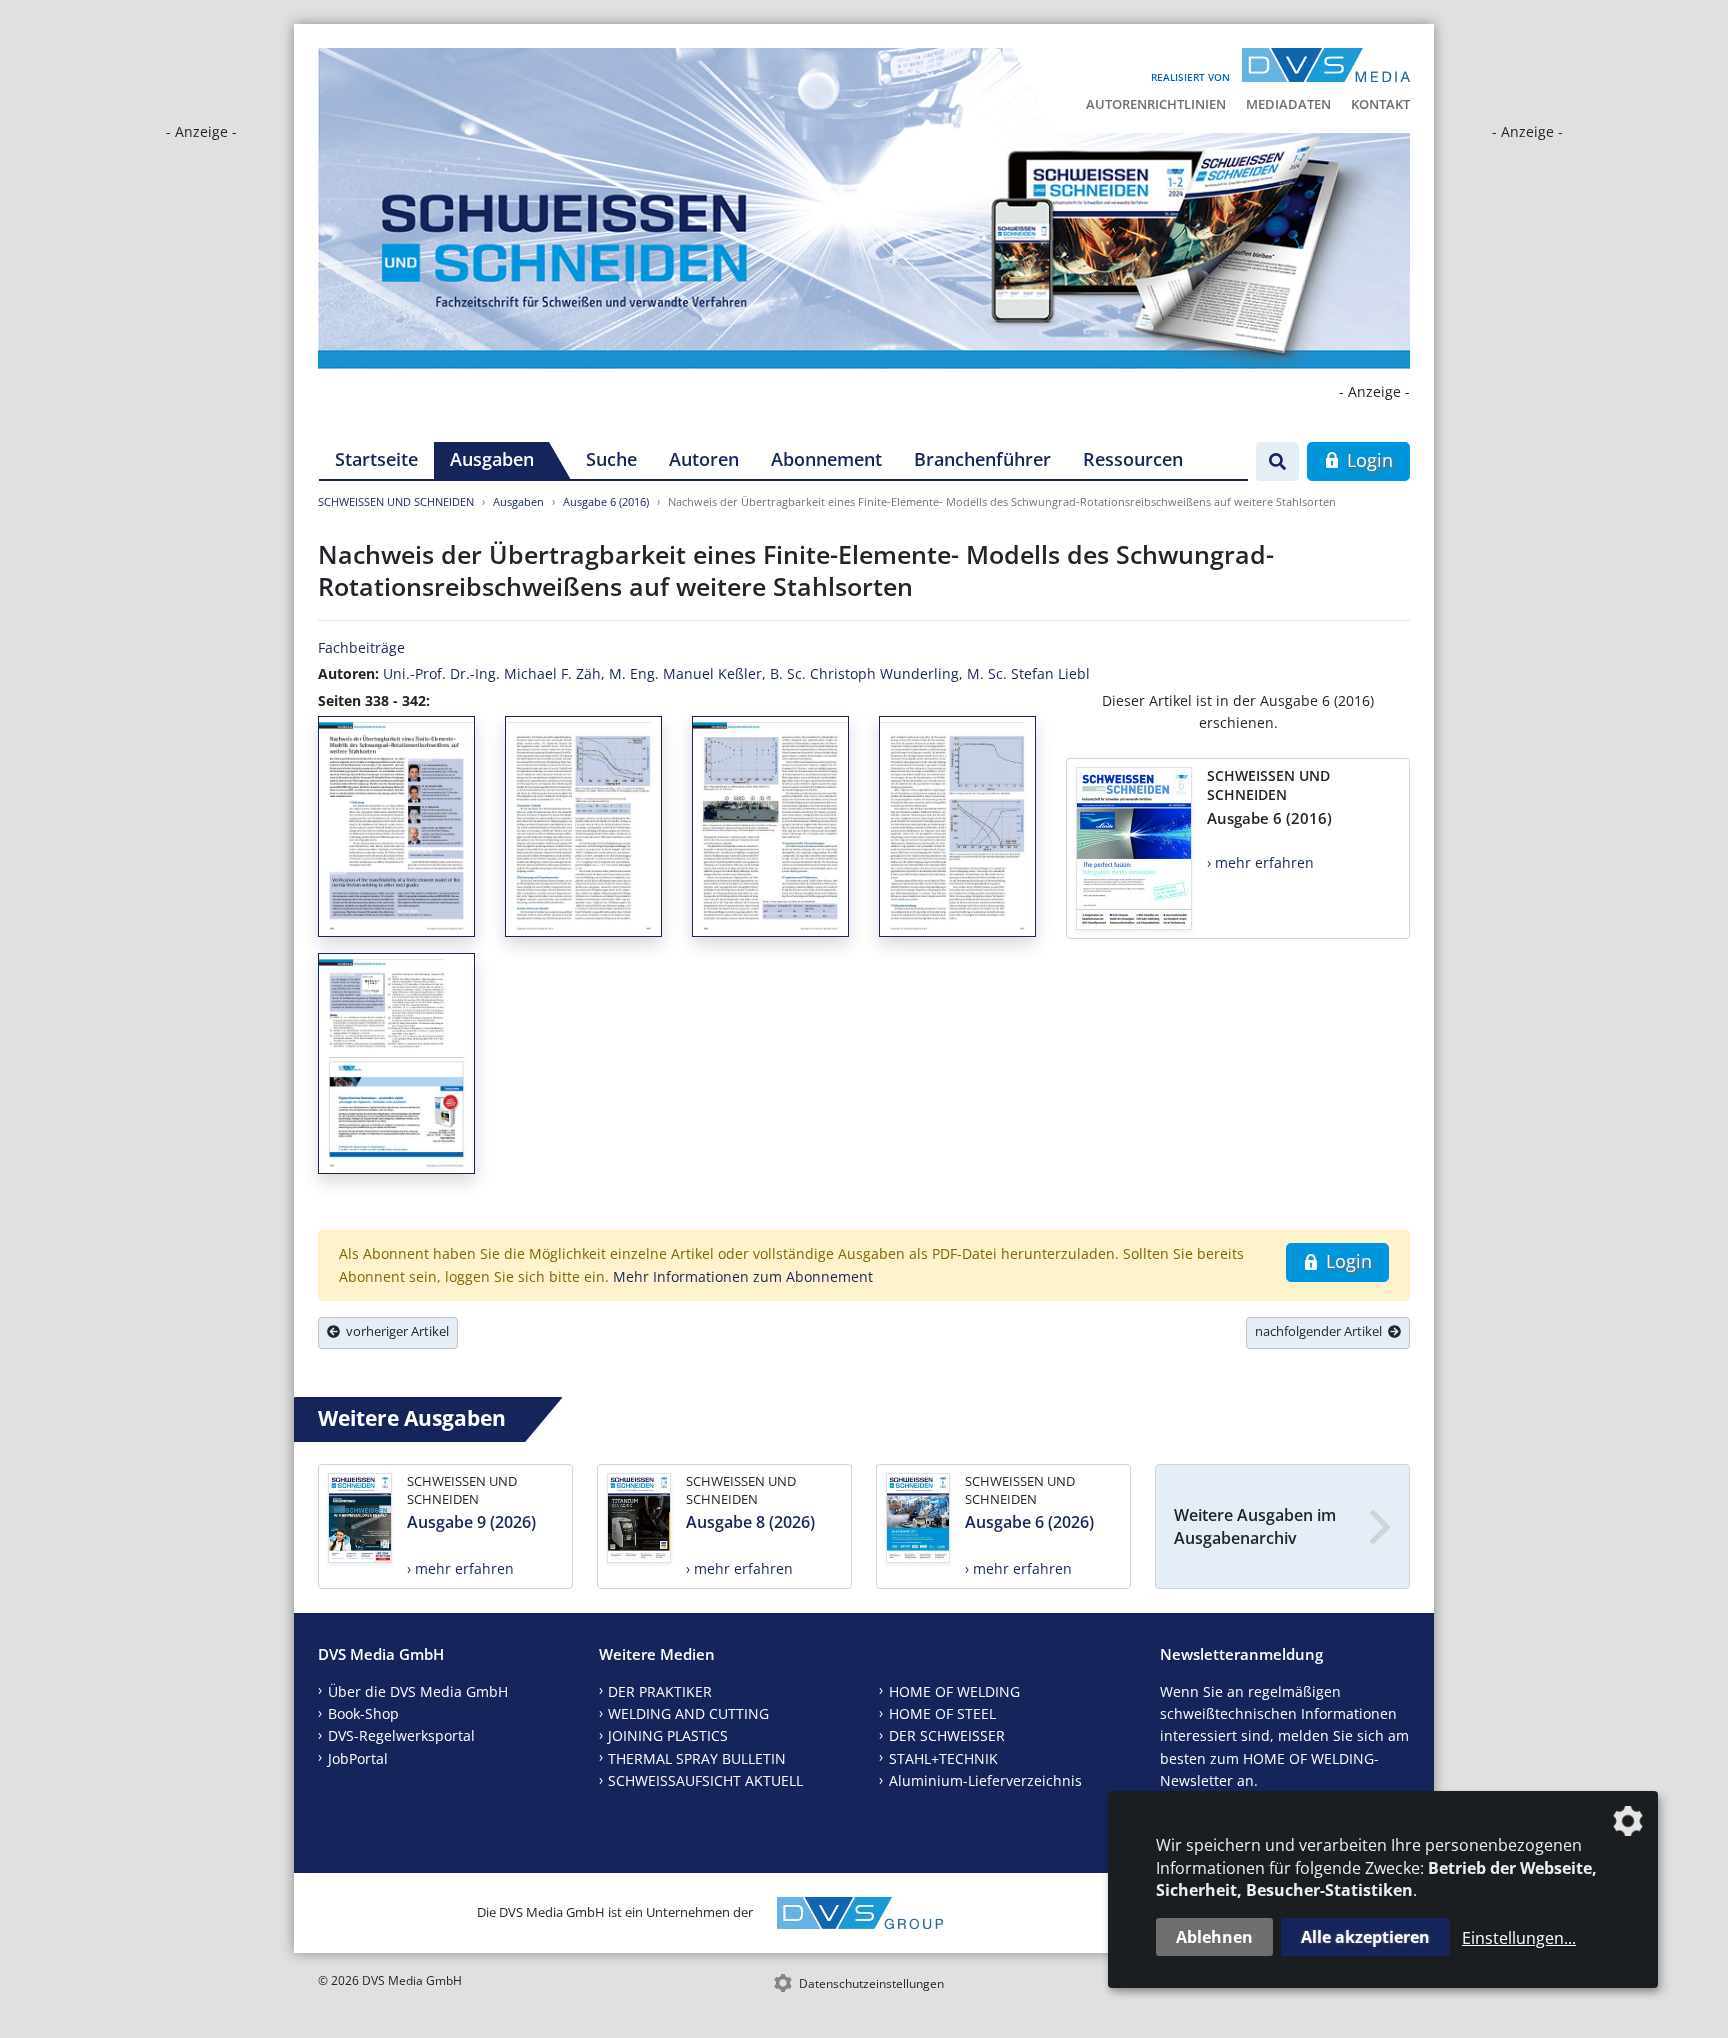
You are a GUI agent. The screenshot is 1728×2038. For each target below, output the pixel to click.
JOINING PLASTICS (668, 1735)
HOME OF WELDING (954, 1691)
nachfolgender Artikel (1321, 1331)
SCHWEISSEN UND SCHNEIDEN (396, 501)
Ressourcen (1133, 459)
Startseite (376, 459)
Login (1367, 460)
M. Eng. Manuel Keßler (685, 673)
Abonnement (826, 459)
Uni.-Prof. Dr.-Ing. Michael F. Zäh (492, 673)
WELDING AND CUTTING (688, 1713)
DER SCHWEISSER (947, 1735)
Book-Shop (363, 1713)
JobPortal (358, 1758)
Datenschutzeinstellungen (871, 1983)
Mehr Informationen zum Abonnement (743, 1276)
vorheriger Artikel (394, 1331)
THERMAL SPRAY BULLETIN (697, 1758)
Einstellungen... (1519, 1938)
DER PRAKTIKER (660, 1691)
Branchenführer (982, 459)
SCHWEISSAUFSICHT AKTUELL (705, 1780)
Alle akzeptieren (1365, 1937)
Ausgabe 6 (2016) (606, 501)
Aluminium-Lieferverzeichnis (985, 1780)
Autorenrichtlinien (1156, 104)
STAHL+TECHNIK (943, 1758)
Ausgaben (492, 459)
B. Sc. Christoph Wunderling (864, 673)
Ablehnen (1214, 1937)
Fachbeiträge (361, 647)
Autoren (704, 459)
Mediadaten (1288, 104)
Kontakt (1380, 104)
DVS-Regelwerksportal (401, 1735)
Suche (611, 459)
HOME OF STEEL (942, 1713)
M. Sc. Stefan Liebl (1028, 673)
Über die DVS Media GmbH (418, 1691)
